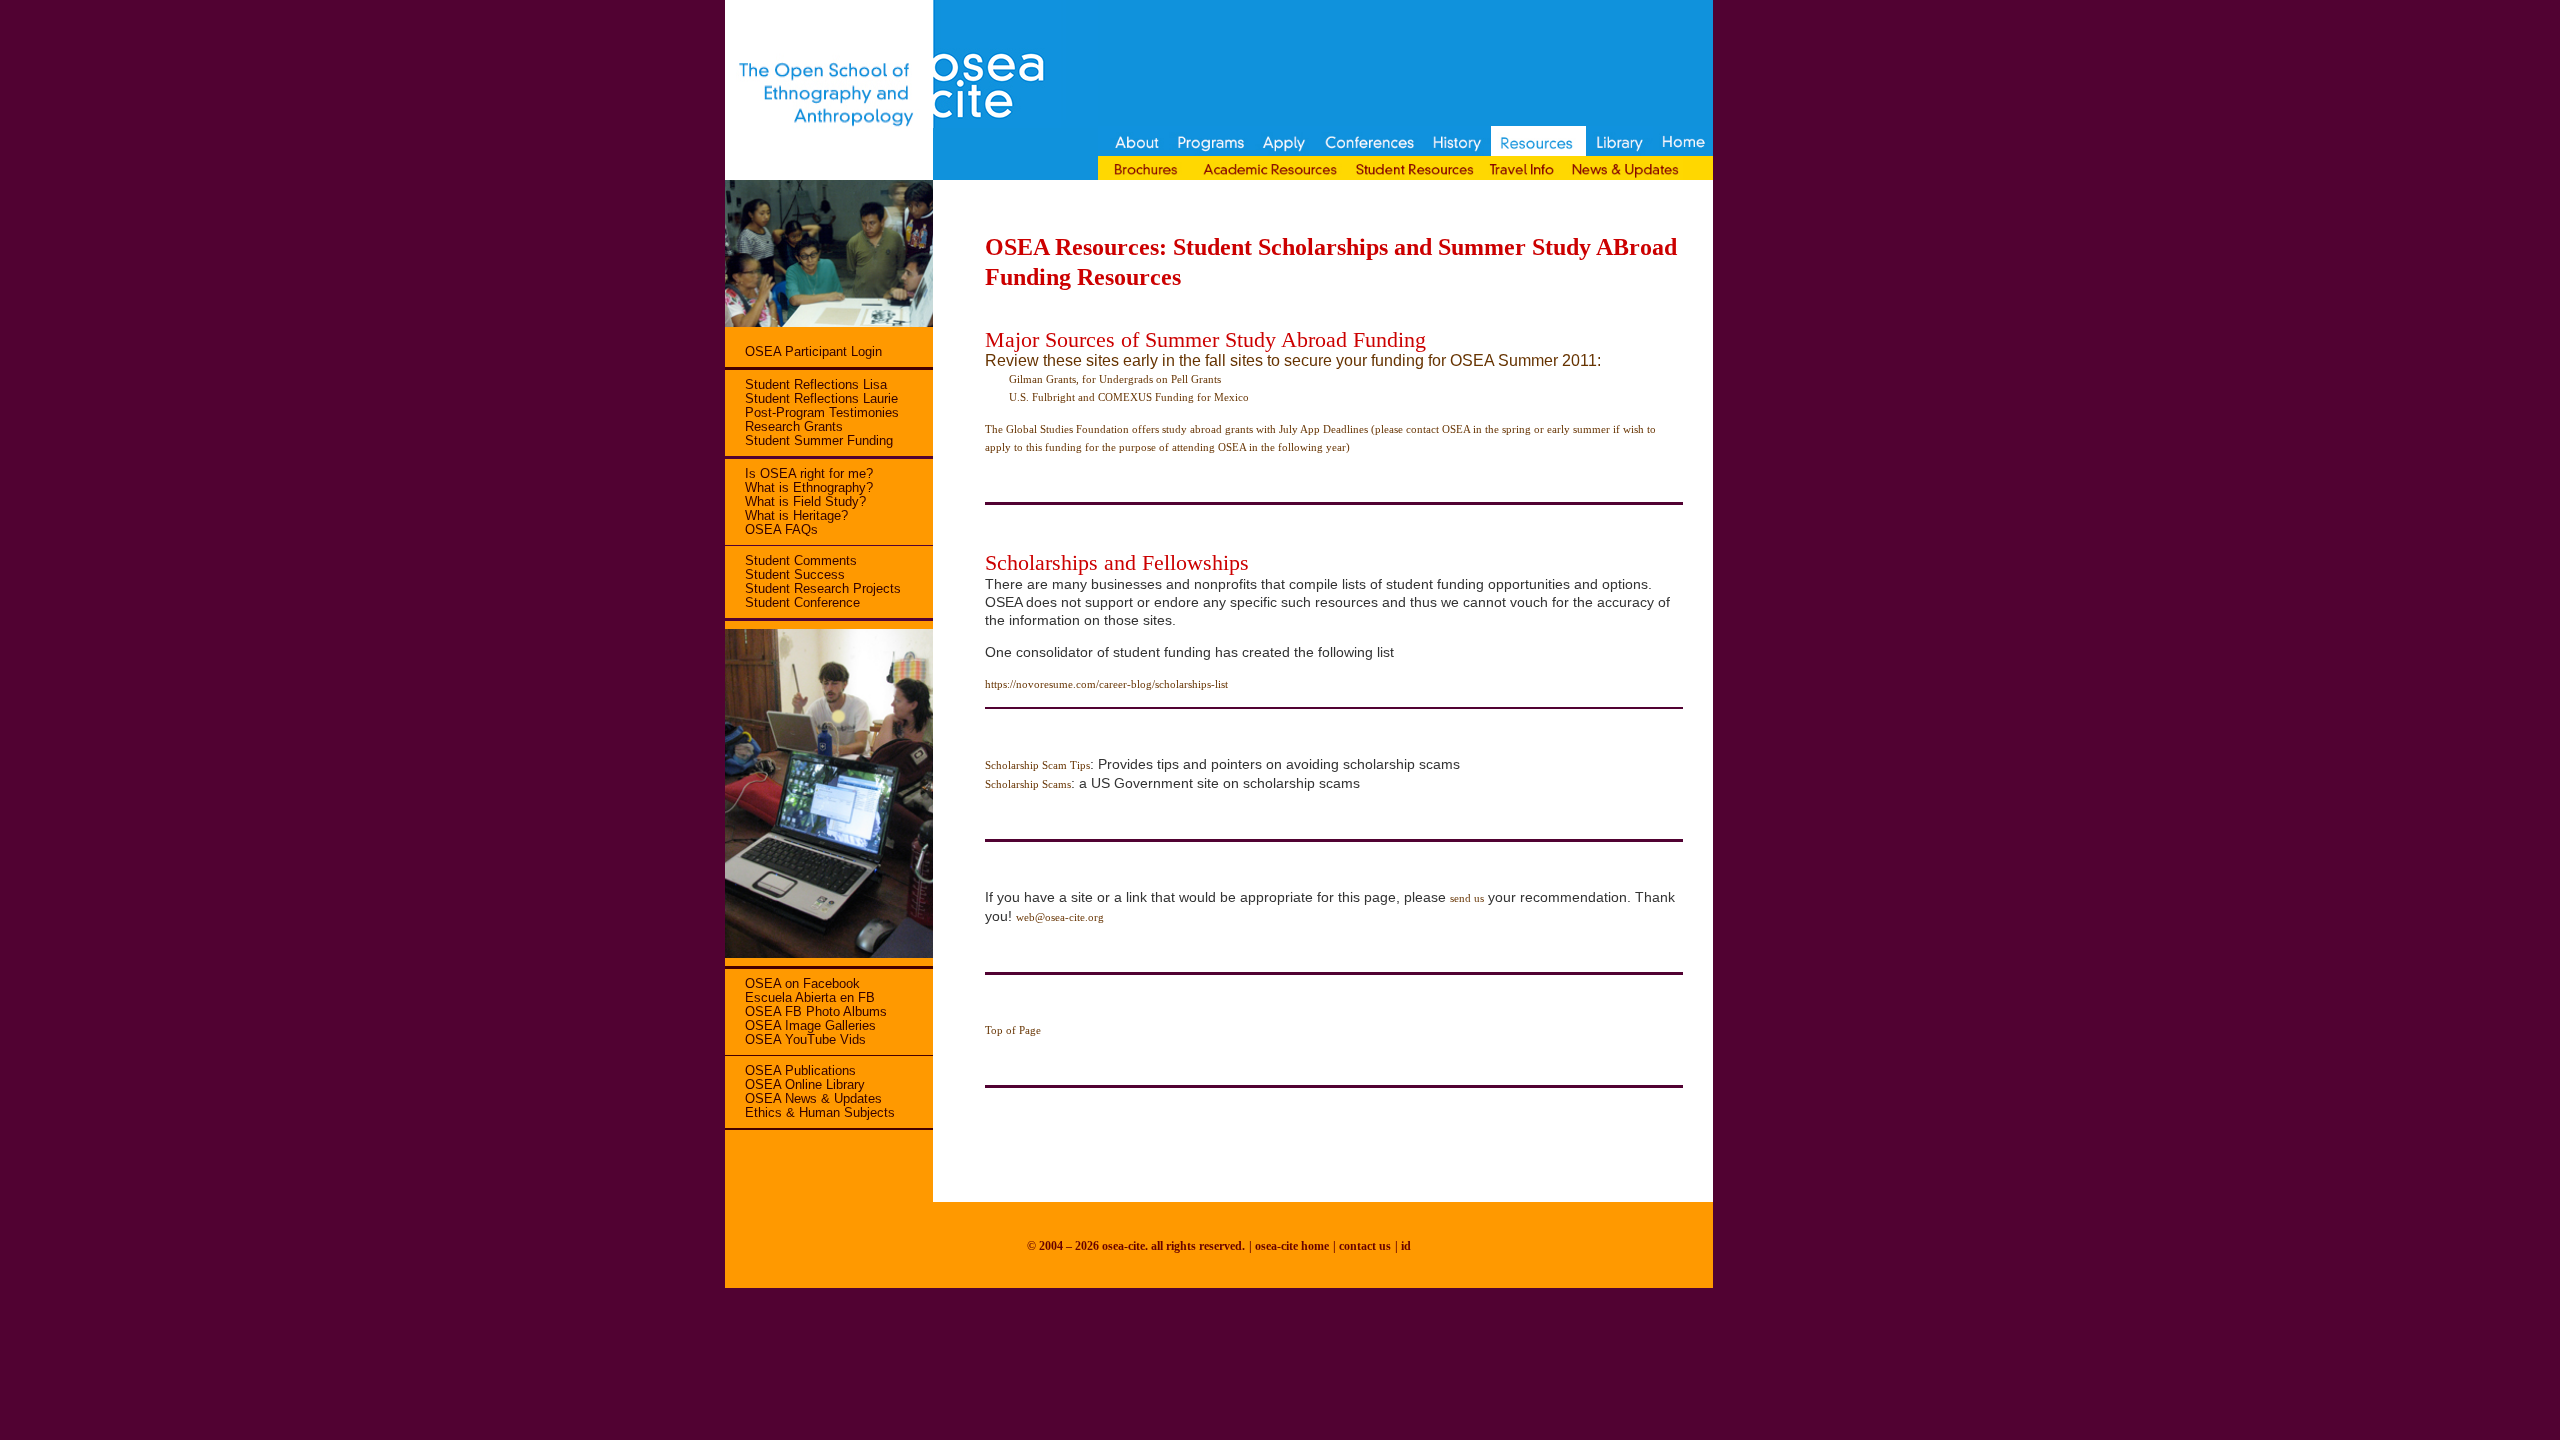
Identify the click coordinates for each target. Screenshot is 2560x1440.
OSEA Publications (800, 1070)
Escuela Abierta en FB (810, 997)
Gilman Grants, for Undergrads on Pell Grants (1103, 379)
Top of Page (1013, 1030)
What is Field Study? (805, 501)
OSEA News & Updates (813, 1098)
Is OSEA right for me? (809, 473)
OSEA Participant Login (813, 351)
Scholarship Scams (1028, 784)
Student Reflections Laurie (821, 398)
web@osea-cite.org (1060, 917)
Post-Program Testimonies (822, 412)
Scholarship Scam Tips (1037, 765)
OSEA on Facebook (802, 983)
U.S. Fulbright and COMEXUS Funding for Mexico (1117, 397)
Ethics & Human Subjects (820, 1112)
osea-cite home (1292, 1246)
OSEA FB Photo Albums (816, 1011)
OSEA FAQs (781, 529)
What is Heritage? (796, 515)
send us (1467, 898)
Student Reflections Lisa (816, 384)
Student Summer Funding (819, 440)
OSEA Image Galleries (810, 1025)
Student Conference (802, 602)
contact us (1365, 1246)
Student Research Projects (823, 588)
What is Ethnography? (809, 487)
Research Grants (794, 426)
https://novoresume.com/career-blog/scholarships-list (1106, 684)
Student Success (795, 574)
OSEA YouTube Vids (805, 1039)
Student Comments (801, 560)
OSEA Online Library (805, 1084)
